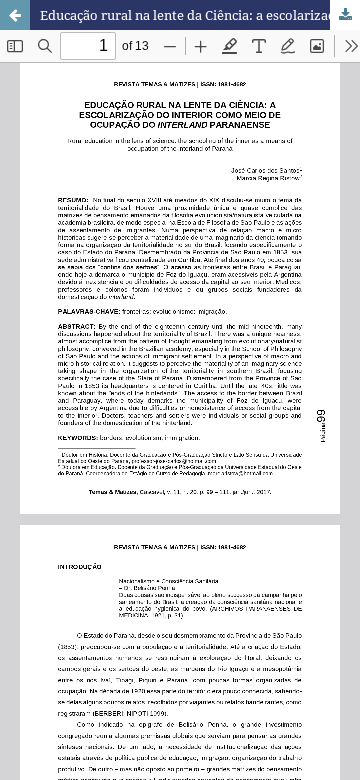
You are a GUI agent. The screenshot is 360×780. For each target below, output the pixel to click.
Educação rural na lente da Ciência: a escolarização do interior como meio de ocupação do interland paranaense (200, 15)
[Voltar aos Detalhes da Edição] (15, 15)
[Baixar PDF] (345, 15)
